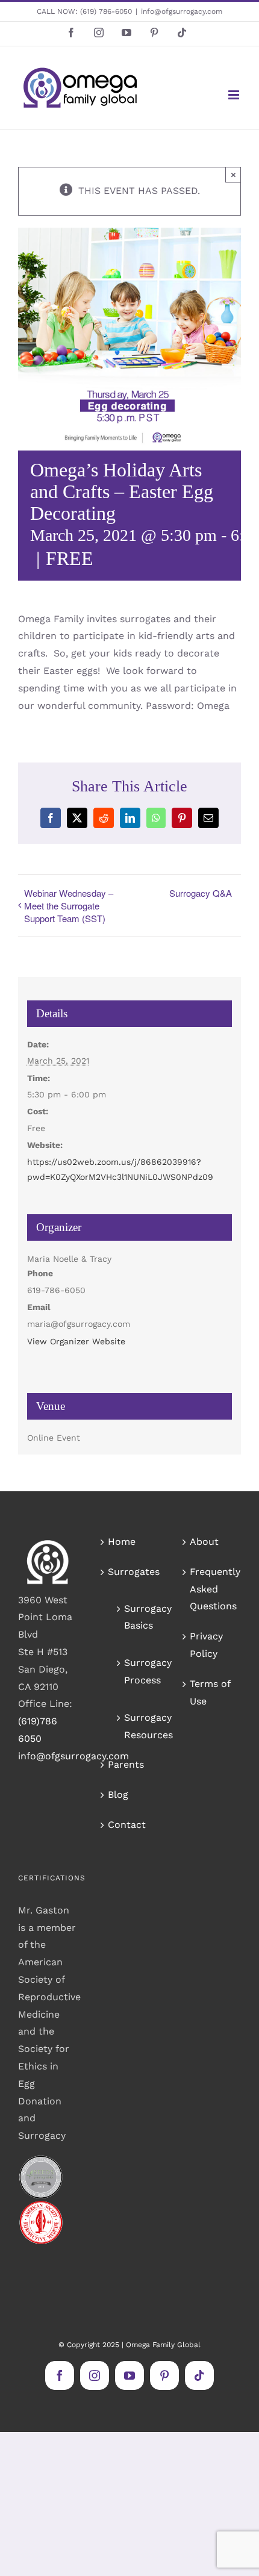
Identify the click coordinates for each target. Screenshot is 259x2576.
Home (122, 1542)
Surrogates (130, 1572)
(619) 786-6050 (106, 11)
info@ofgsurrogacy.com (182, 11)
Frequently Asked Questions (212, 1589)
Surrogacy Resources (136, 1726)
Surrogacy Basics (136, 1617)
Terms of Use (210, 1692)
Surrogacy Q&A (201, 893)
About (204, 1542)
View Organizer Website (76, 1341)
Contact (127, 1825)
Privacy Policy (206, 1645)
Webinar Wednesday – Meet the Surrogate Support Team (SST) (69, 906)
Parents (126, 1764)
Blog (118, 1795)
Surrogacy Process (136, 1671)
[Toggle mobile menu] (235, 95)
